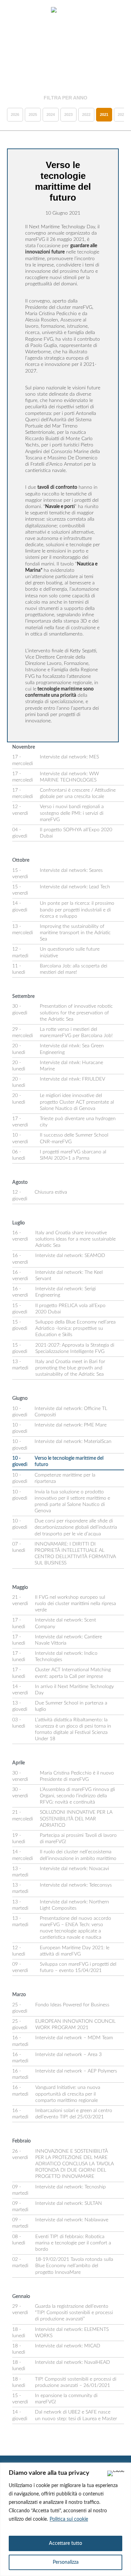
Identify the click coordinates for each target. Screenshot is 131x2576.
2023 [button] (68, 114)
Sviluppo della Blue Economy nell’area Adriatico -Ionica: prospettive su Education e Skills (75, 1328)
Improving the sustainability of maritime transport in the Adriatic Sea (75, 933)
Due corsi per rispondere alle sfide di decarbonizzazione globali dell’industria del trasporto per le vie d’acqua (76, 1527)
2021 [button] (104, 114)
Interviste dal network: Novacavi (74, 1869)
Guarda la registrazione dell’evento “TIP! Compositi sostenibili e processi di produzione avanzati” (74, 2313)
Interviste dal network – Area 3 (68, 2055)
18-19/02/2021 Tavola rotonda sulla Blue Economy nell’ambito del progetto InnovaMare (74, 2266)
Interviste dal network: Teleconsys (76, 1885)
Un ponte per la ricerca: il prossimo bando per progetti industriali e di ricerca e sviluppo (77, 910)
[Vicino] (116, 2473)
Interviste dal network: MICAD (68, 2346)
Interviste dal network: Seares (71, 870)
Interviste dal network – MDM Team (74, 2038)
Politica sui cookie (69, 2519)
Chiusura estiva (51, 1192)
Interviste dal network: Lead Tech (75, 887)
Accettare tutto (65, 2543)
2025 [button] (33, 114)
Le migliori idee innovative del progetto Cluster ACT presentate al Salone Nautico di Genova (77, 1102)
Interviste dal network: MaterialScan (73, 1442)
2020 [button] (122, 114)
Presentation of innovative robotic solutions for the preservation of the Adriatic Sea (76, 1013)
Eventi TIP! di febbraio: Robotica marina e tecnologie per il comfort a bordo (73, 2243)
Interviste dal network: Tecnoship (71, 2187)
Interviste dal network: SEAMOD (70, 1256)
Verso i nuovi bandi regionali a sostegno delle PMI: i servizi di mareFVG (72, 813)
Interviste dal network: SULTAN (69, 2203)
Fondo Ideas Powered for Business (72, 2005)
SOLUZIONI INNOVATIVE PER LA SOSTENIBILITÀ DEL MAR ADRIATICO (76, 1819)
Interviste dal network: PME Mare (71, 1425)
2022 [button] (86, 114)
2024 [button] (51, 114)
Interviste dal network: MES (69, 757)
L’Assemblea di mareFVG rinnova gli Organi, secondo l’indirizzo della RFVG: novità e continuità (77, 1796)
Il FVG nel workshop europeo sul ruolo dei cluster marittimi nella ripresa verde (75, 1604)
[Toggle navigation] (13, 11)
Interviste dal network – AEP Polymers (76, 2071)
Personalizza (66, 2562)
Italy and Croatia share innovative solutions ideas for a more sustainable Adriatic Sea (75, 1239)
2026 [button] (15, 114)
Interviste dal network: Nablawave (72, 2220)
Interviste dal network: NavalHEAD (72, 2362)
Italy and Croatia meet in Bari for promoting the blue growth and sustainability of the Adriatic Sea (70, 1368)
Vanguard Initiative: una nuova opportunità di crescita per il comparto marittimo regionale (68, 2094)
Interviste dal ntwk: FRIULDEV (72, 1079)
